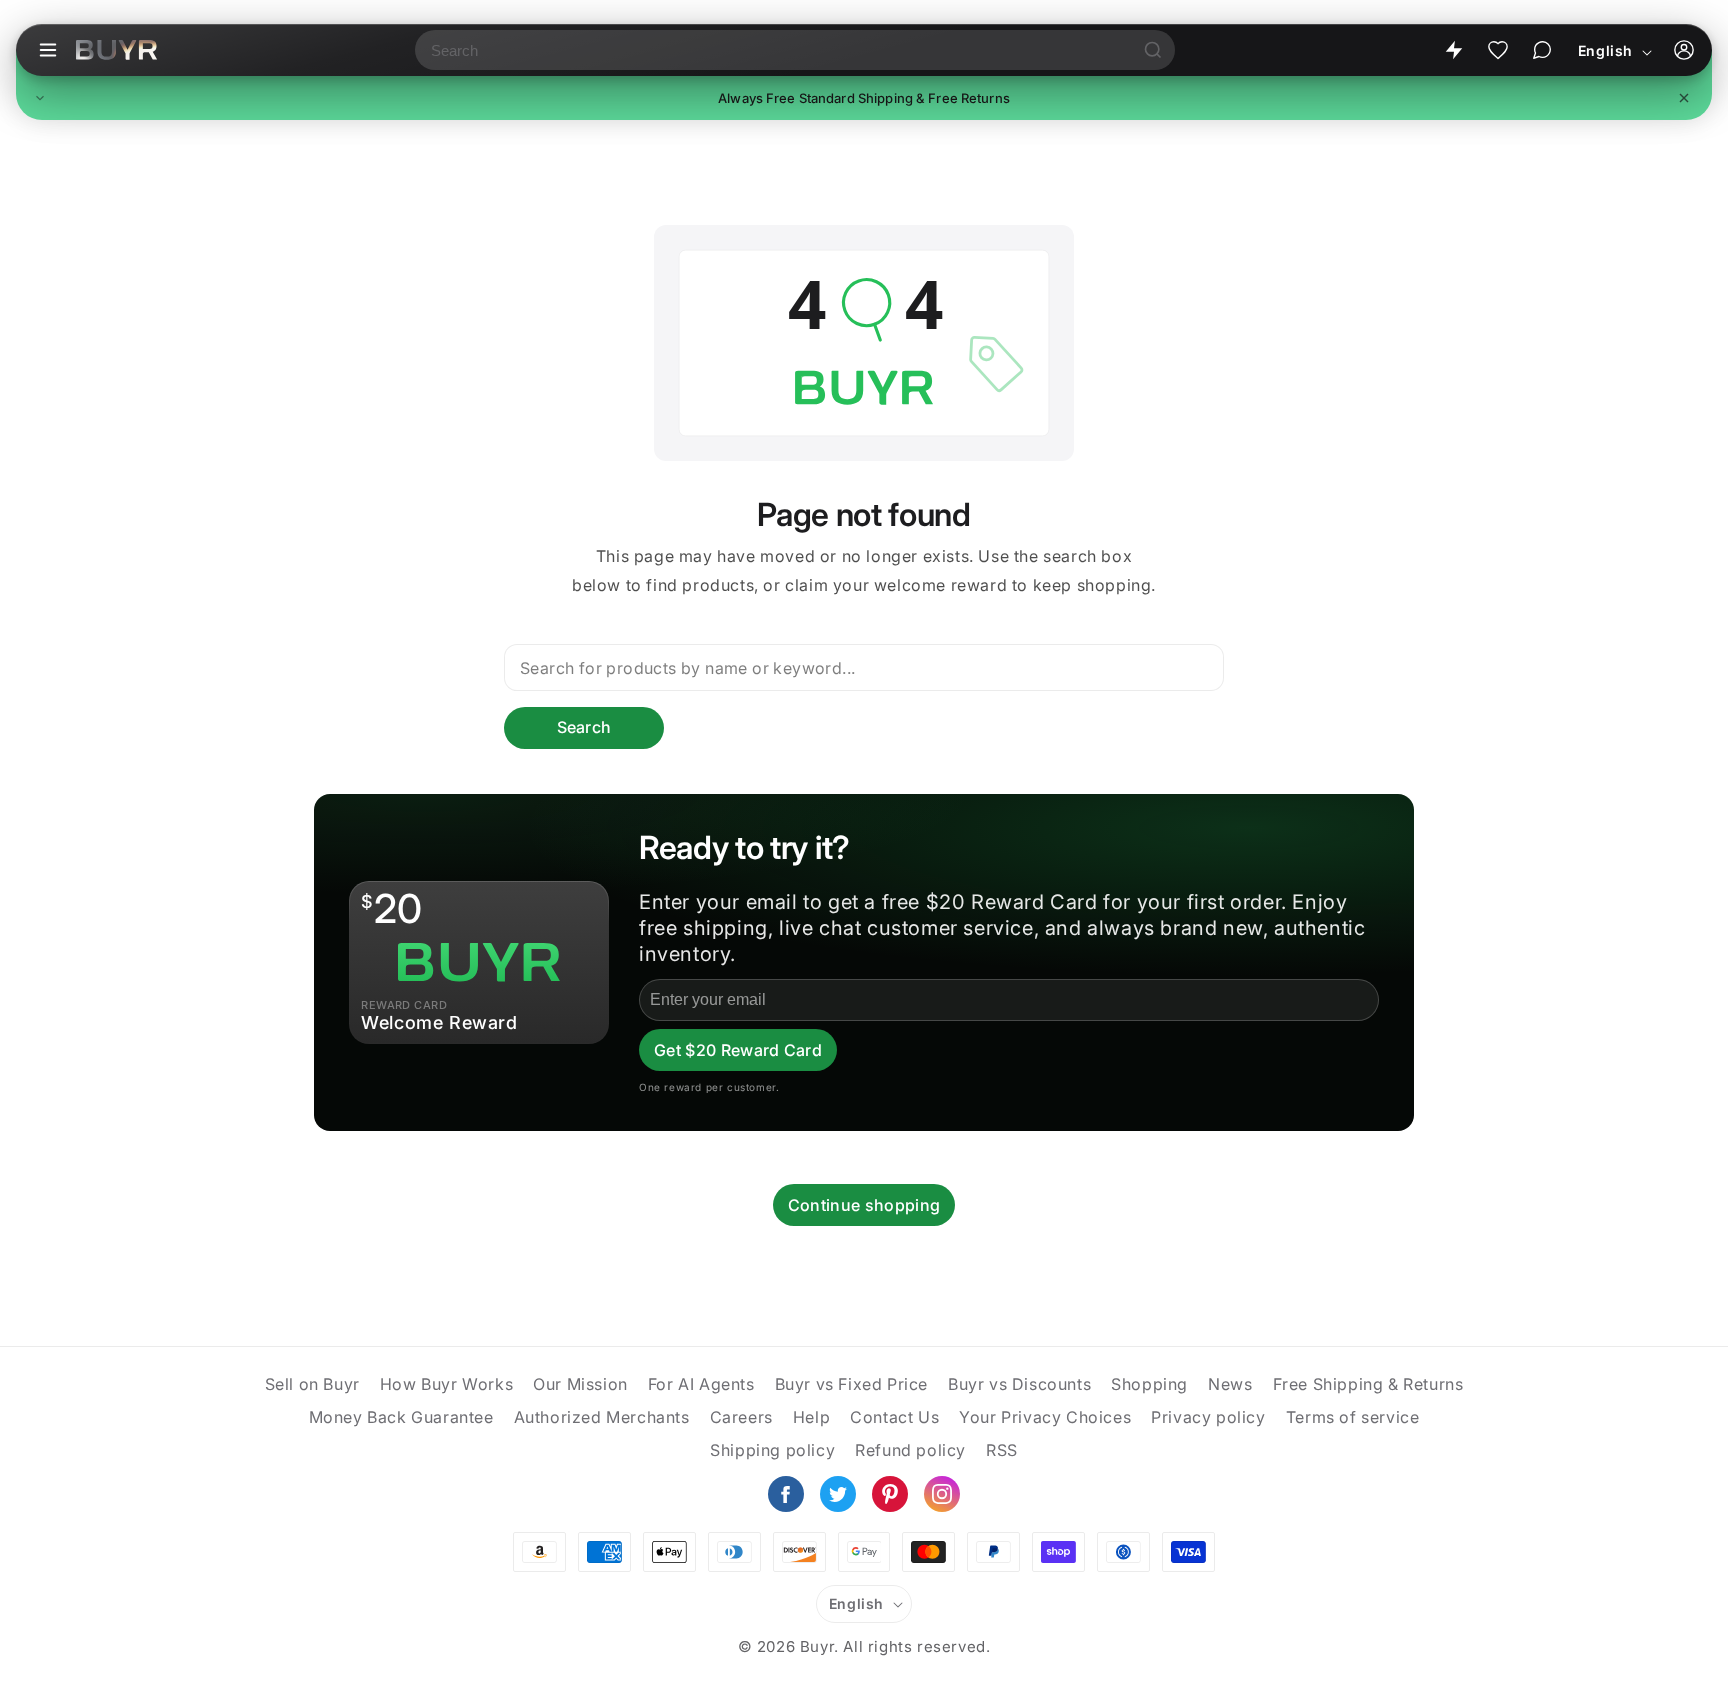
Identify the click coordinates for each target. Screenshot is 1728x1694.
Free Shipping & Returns (1368, 1384)
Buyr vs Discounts (1019, 1384)
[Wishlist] (1498, 50)
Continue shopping (864, 1205)
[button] (864, 98)
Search (584, 727)
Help (811, 1417)
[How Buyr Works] (1454, 50)
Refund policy (910, 1450)
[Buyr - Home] (116, 50)
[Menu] (48, 50)
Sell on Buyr (312, 1384)
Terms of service (1353, 1417)
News (1230, 1384)
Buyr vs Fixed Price (851, 1384)
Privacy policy (1208, 1417)
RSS (1002, 1450)
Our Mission (580, 1384)
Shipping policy (772, 1450)
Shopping (1149, 1384)
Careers (741, 1417)
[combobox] (773, 50)
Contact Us (894, 1417)
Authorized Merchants (602, 1417)
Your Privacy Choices (1045, 1417)
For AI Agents (701, 1384)
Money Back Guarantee (401, 1417)
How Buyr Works (446, 1384)
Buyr (817, 1646)
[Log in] (1684, 50)
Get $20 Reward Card (738, 1050)
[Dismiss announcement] (1684, 98)
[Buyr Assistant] (1542, 50)
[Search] (1153, 50)
